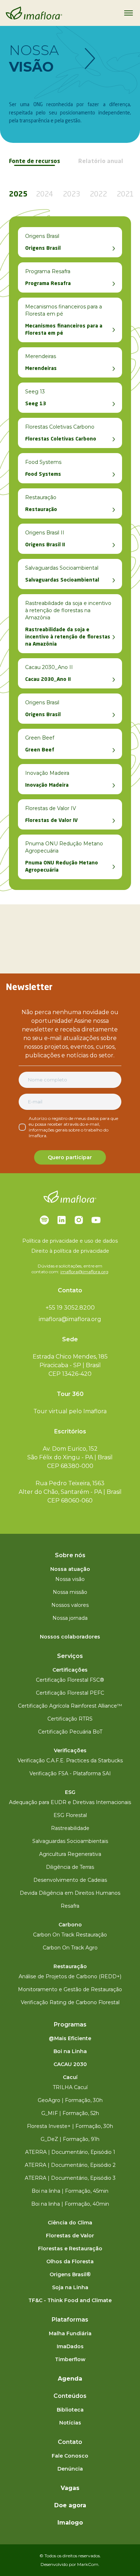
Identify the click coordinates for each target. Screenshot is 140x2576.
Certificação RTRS (70, 1719)
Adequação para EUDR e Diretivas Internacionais (70, 1802)
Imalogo (70, 2523)
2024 (45, 195)
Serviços (70, 1656)
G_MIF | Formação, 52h (70, 2113)
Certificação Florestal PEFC (70, 1693)
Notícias (70, 2423)
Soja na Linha (70, 2287)
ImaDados (70, 2346)
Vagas (70, 2488)
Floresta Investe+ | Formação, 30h (70, 2126)
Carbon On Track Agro (70, 1948)
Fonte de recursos (34, 162)
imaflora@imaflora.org (84, 1272)
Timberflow (70, 2359)
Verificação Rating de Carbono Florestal (70, 2002)
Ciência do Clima (70, 2223)
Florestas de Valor (70, 2236)
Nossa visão (70, 1579)
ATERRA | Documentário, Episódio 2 (70, 2165)
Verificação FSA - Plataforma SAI (70, 1773)
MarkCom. (88, 2564)
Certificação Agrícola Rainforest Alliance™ (70, 1706)
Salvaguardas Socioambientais (70, 1841)
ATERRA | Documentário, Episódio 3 (70, 2178)
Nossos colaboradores (70, 1637)
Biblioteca (70, 2410)
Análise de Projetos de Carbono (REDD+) (70, 1976)
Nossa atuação (70, 1569)
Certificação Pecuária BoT (70, 1732)
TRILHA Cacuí (70, 2087)
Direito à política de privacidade (70, 1251)
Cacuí (70, 2077)
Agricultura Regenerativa (70, 1854)
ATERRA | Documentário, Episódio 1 (70, 2152)
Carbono (70, 1925)
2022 (98, 195)
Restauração (70, 1966)
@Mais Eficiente (70, 2038)
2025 (18, 195)
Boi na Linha (70, 2051)
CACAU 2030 (70, 2064)
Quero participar (70, 1157)
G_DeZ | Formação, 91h (70, 2139)
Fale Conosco (70, 2456)
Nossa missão (70, 1592)
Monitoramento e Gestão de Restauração (70, 1989)
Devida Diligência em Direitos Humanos (70, 1893)
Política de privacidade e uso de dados (70, 1241)
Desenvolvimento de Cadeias (70, 1880)
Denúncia (70, 2469)
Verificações (70, 1750)
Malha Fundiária (70, 2333)
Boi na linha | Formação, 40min (70, 2204)
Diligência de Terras (70, 1867)
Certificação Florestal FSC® (70, 1680)
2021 (125, 195)
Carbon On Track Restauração (70, 1935)
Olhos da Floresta (70, 2261)
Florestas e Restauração (70, 2249)
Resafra (70, 1906)
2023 (71, 195)
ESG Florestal (70, 1815)
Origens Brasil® (70, 2274)
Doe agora (70, 2505)
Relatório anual (101, 162)
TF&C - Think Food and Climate (70, 2300)
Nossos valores (70, 1605)
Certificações (70, 1670)
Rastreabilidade (70, 1828)
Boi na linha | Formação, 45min (70, 2191)
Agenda (70, 2379)
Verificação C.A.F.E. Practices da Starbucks (70, 1761)
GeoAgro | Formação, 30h (70, 2100)
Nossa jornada (70, 1618)
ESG (70, 1792)
